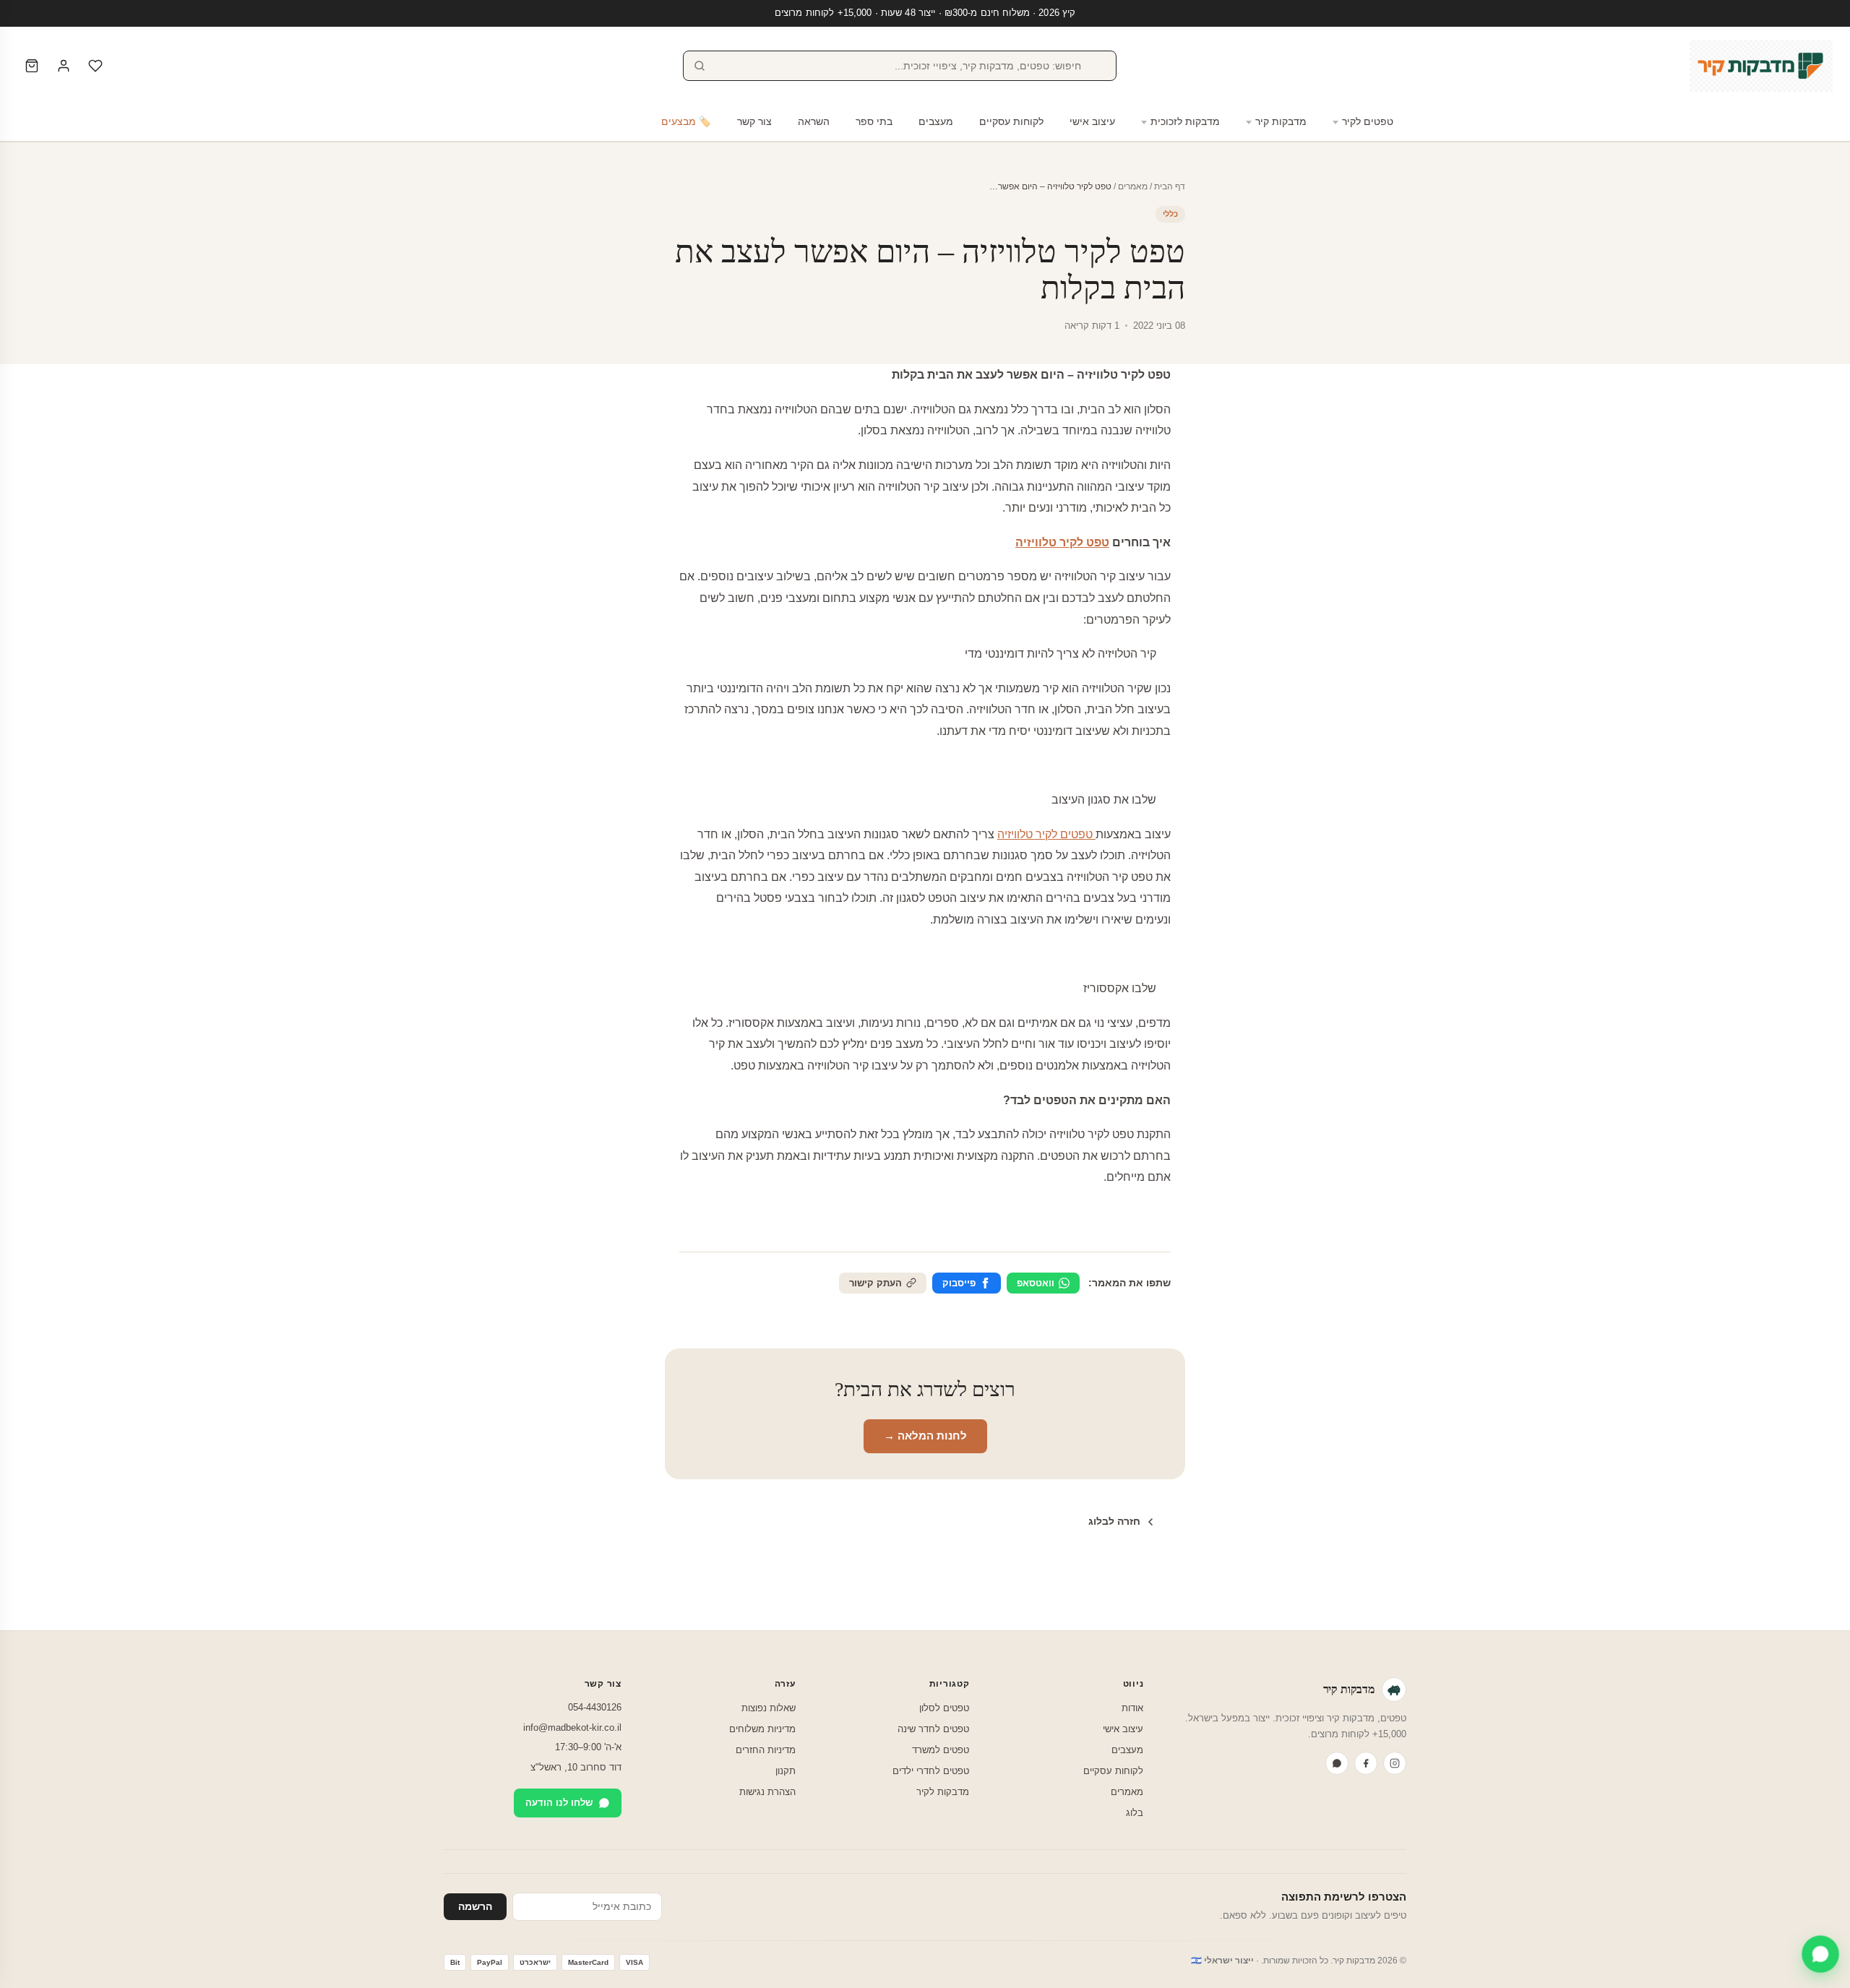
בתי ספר (874, 122)
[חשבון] (64, 66)
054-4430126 (595, 1707)
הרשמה (475, 1907)
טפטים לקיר (1368, 122)
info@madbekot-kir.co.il (572, 1727)
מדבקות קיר (1281, 122)
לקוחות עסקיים (1011, 122)
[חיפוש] (700, 66)
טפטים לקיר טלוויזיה (1046, 834)
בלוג (1135, 1813)
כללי (1170, 214)
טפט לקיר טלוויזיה (1062, 542)
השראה (814, 122)
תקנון (786, 1771)
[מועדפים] (95, 66)
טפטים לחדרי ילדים (931, 1771)
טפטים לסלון (944, 1708)
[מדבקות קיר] (1761, 66)
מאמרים (1133, 186)
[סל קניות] (32, 66)
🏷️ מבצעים (686, 122)
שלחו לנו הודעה (559, 1803)
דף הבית (1170, 186)
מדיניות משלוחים (762, 1729)
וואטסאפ (1036, 1283)
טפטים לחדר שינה (933, 1729)
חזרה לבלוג (1114, 1521)
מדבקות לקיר (943, 1792)
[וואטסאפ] (1337, 1763)
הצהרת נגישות (767, 1792)
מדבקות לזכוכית (1185, 122)
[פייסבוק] (1366, 1763)
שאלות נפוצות (769, 1708)
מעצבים (936, 122)
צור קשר (754, 122)
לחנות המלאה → (925, 1436)
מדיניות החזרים (766, 1750)
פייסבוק (959, 1283)
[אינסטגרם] (1395, 1763)
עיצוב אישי (1092, 122)
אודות (1132, 1708)
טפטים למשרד (941, 1750)
